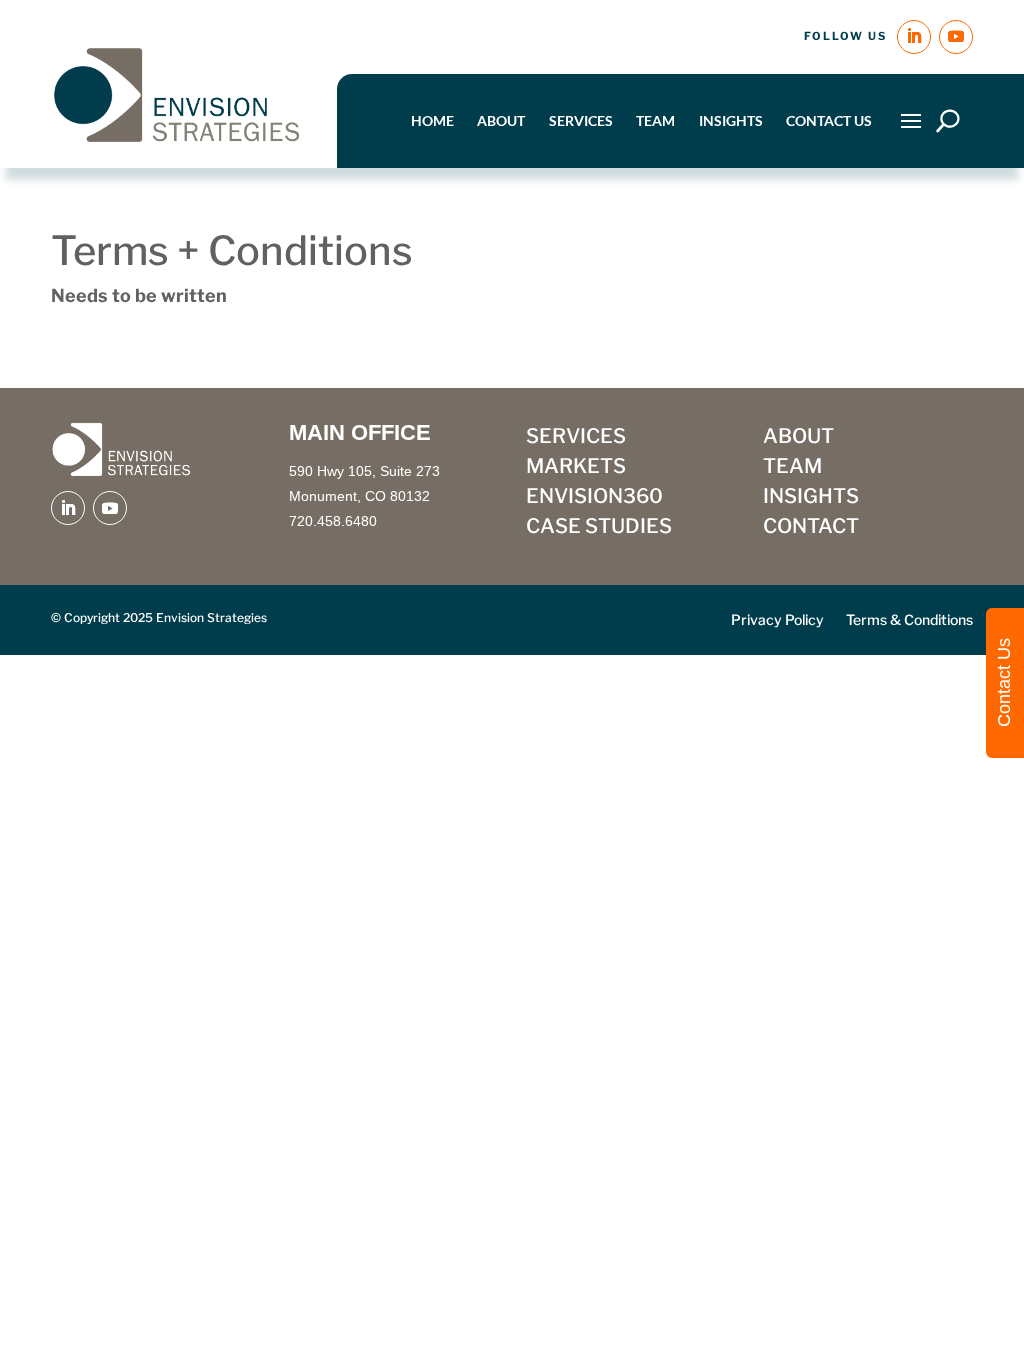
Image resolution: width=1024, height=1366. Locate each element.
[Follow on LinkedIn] (914, 37)
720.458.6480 (333, 521)
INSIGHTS (811, 498)
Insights (731, 120)
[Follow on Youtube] (956, 37)
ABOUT (798, 438)
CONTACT (811, 528)
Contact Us (829, 120)
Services (581, 120)
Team (655, 120)
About (501, 120)
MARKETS (576, 468)
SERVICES (576, 438)
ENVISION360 (594, 498)
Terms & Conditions (909, 620)
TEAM (792, 468)
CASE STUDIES (599, 528)
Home (432, 120)
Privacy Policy (777, 620)
